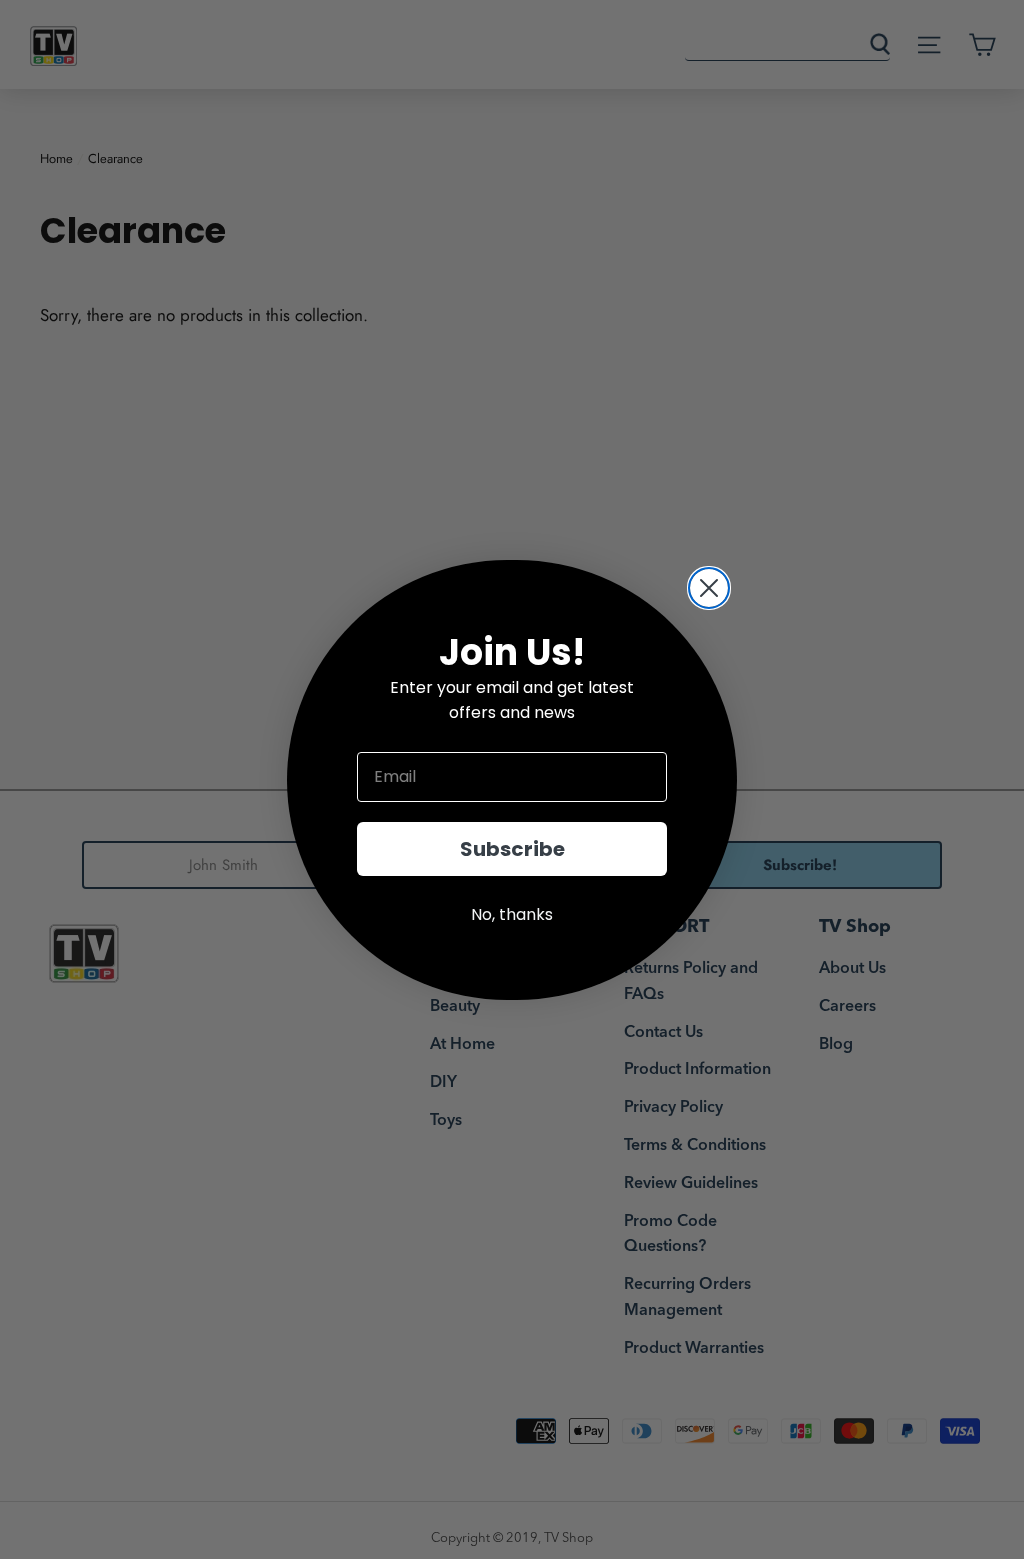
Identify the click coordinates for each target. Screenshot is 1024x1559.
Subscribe (512, 849)
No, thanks (512, 914)
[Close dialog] (709, 588)
